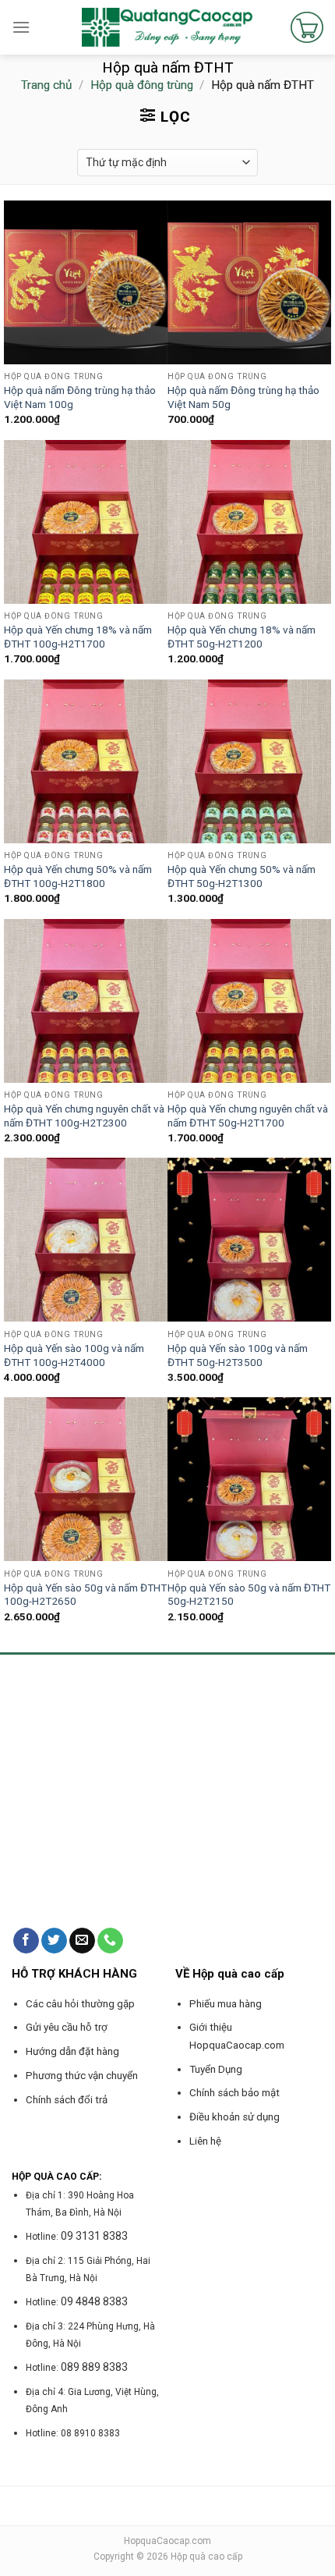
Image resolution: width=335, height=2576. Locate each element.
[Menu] (21, 27)
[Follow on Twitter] (54, 1941)
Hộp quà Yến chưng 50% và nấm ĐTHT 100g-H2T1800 (78, 876)
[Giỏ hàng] (307, 27)
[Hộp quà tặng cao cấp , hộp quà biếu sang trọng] (168, 27)
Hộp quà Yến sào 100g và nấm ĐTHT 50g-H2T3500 (238, 1355)
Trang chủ (46, 85)
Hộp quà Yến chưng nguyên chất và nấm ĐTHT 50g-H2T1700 (248, 1116)
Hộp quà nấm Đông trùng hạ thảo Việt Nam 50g (243, 397)
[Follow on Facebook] (26, 1941)
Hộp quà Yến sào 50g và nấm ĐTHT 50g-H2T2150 (249, 1595)
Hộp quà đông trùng (142, 85)
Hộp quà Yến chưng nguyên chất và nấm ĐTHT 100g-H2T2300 (84, 1116)
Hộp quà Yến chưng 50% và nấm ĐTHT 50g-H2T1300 (242, 876)
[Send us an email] (82, 1941)
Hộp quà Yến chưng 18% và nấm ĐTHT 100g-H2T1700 (78, 637)
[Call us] (110, 1941)
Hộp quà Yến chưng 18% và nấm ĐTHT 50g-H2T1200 (242, 637)
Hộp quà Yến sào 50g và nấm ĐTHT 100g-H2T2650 (85, 1595)
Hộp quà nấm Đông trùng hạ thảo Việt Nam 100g (80, 397)
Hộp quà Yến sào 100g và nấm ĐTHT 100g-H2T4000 (74, 1355)
